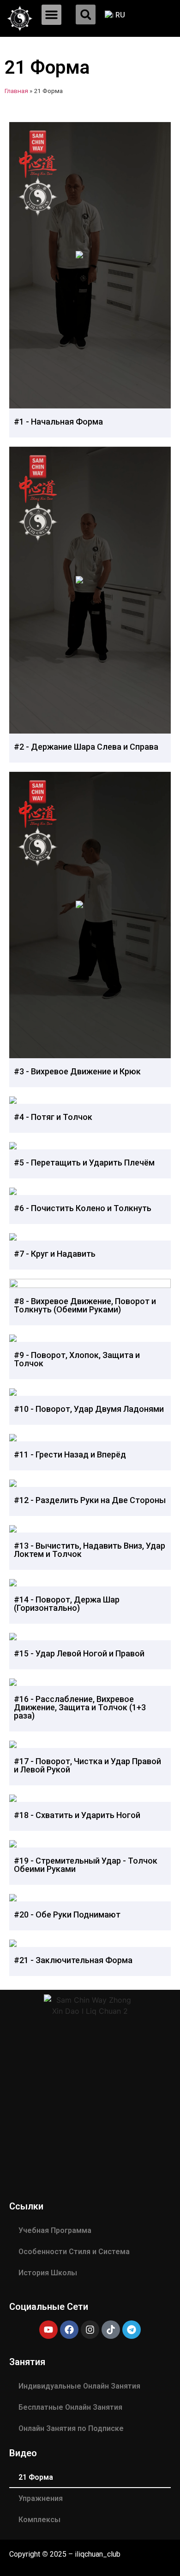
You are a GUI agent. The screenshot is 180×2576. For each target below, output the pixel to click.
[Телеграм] (132, 2330)
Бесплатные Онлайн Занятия (70, 2407)
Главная (16, 91)
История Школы (48, 2273)
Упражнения (41, 2498)
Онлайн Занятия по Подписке (71, 2428)
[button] (52, 15)
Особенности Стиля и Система (74, 2252)
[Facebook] (69, 2330)
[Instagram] (90, 2330)
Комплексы (39, 2520)
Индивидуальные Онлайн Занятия (79, 2386)
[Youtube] (48, 2330)
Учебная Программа (55, 2230)
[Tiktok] (111, 2330)
